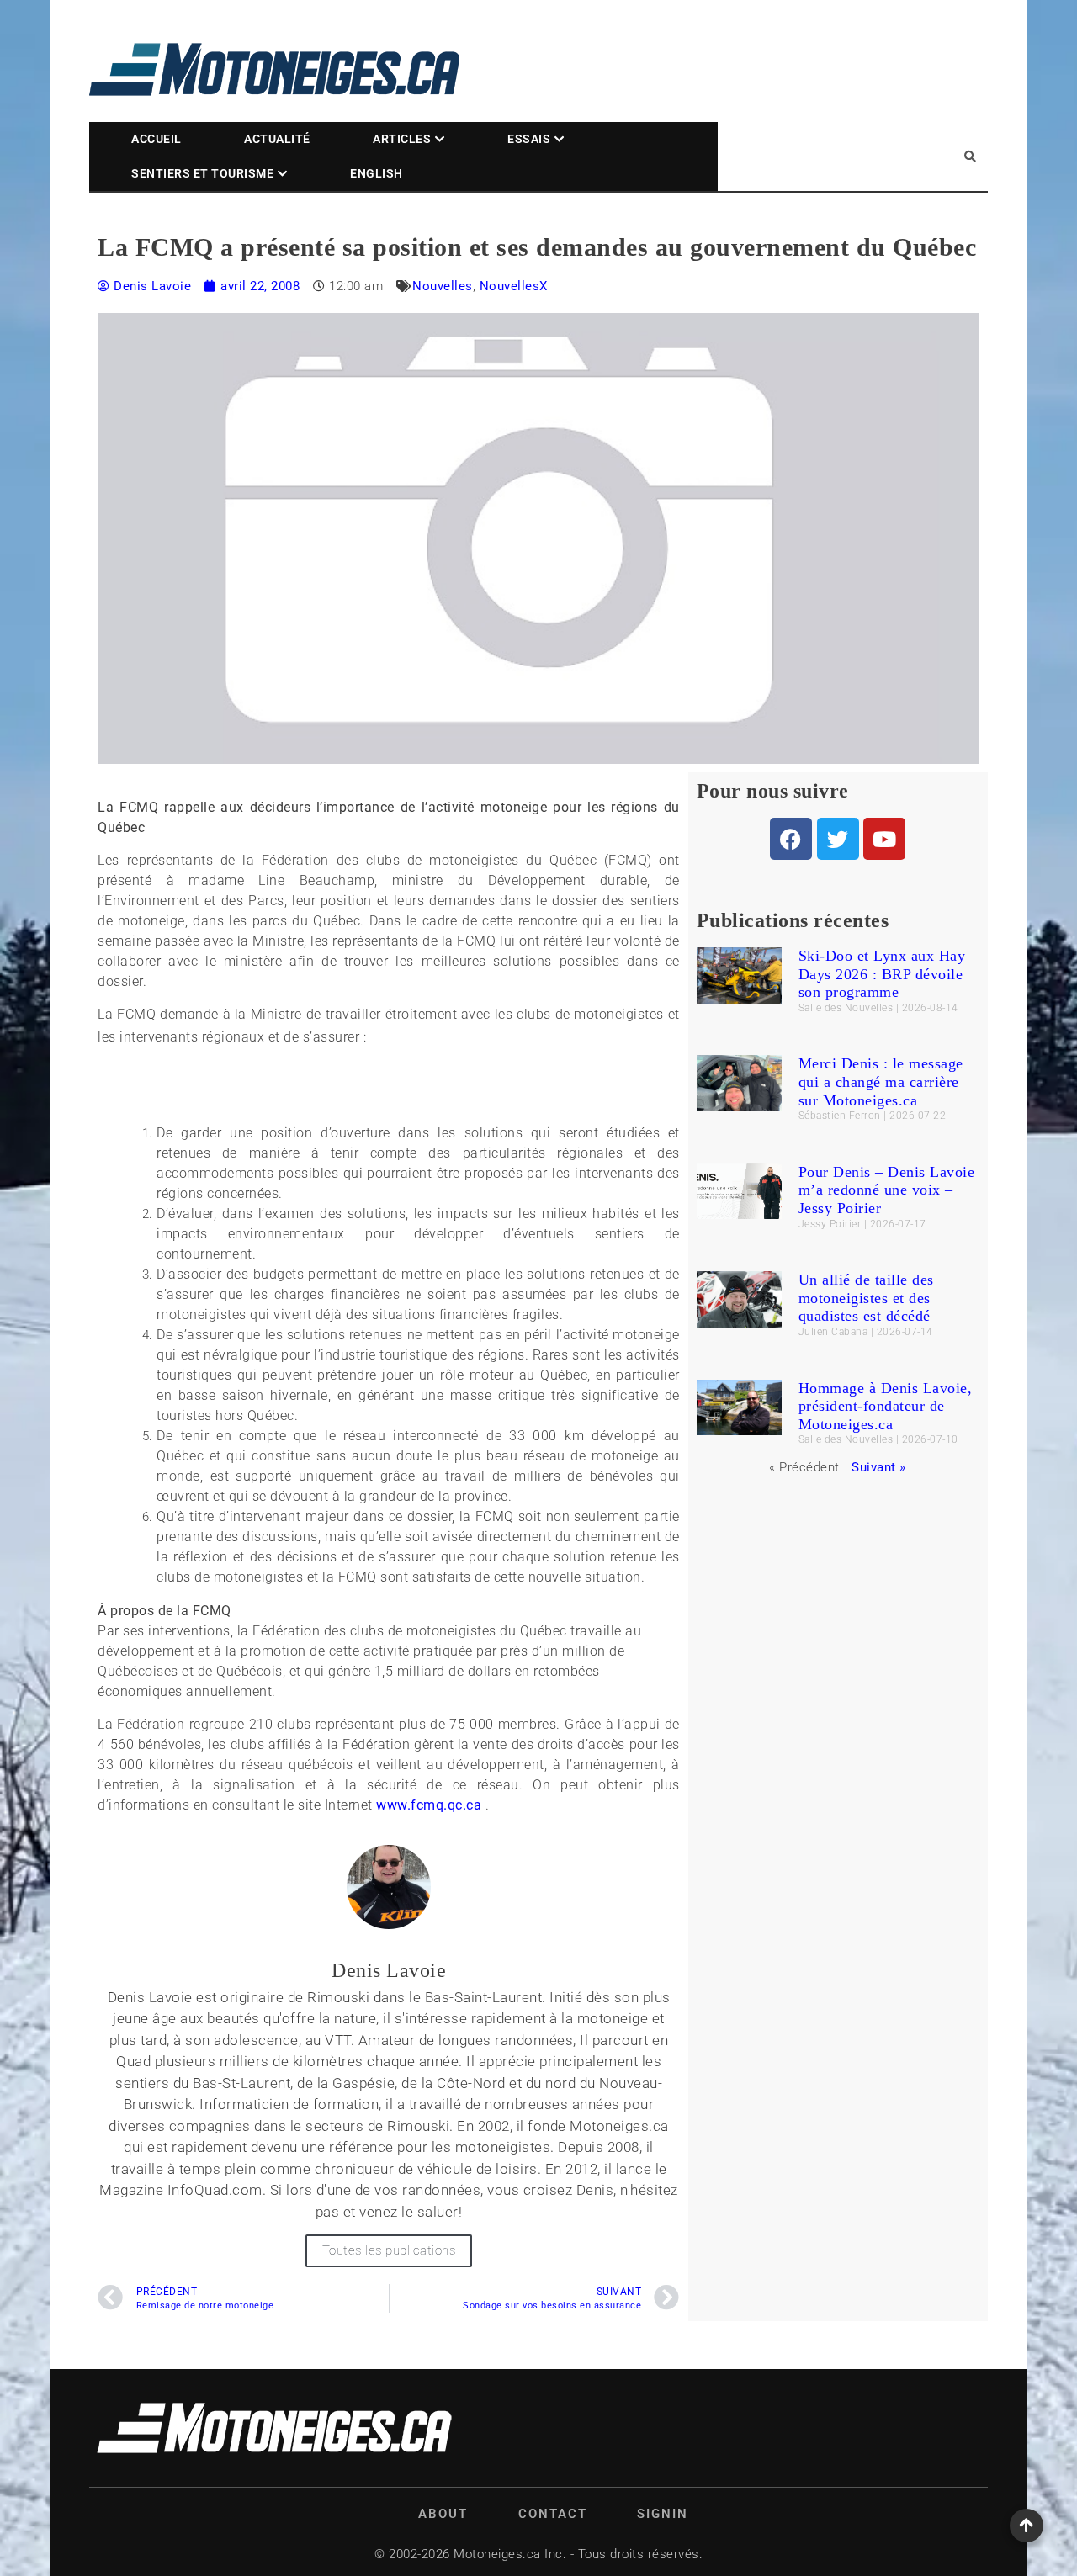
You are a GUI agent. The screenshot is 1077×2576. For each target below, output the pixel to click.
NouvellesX (514, 286)
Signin (663, 2514)
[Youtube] (884, 839)
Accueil (157, 139)
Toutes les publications (389, 2250)
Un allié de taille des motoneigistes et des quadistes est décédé (866, 1298)
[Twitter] (838, 839)
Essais (529, 139)
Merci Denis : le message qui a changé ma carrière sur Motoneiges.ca (881, 1081)
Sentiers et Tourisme (202, 173)
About (443, 2514)
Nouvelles (443, 286)
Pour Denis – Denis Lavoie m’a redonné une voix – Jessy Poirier (887, 1190)
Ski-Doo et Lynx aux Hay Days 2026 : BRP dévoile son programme (882, 974)
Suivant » (879, 1467)
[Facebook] (791, 839)
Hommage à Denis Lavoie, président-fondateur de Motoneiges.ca (886, 1406)
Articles (402, 139)
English (377, 173)
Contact (553, 2514)
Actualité (277, 139)
